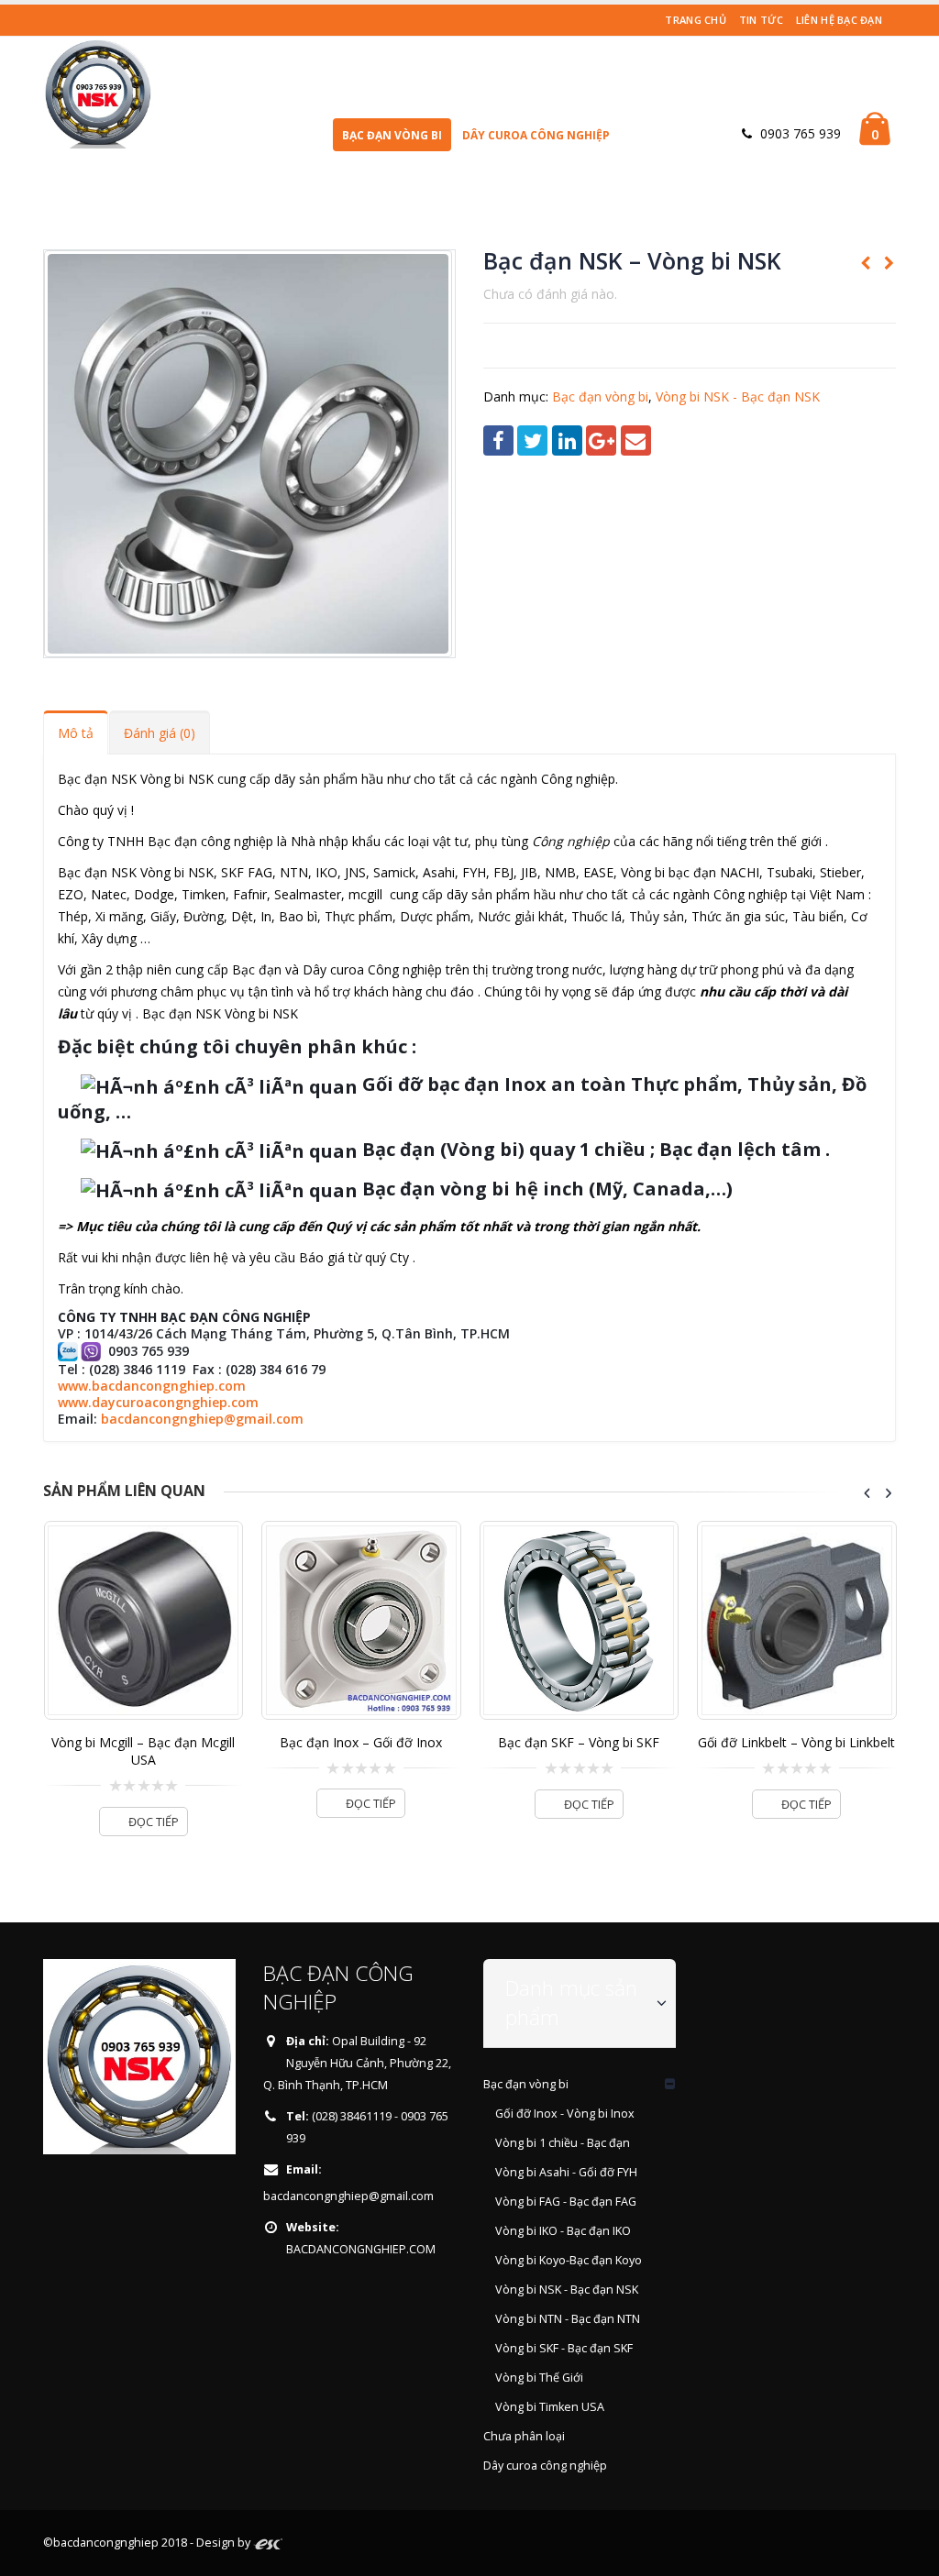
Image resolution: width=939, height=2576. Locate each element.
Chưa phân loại (524, 2436)
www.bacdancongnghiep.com (152, 1386)
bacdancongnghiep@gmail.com (202, 1419)
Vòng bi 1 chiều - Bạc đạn (563, 2143)
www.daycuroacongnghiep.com (158, 1402)
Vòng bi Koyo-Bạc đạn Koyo (569, 2260)
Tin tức (761, 20)
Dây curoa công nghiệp (536, 135)
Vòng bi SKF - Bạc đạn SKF (564, 2348)
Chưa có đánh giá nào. (550, 294)
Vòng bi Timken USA (550, 2407)
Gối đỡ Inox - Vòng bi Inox (565, 2114)
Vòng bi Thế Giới (539, 2378)
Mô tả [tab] (76, 733)
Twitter (532, 440)
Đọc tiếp (154, 1822)
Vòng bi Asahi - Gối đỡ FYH (566, 2172)
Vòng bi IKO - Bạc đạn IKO (563, 2231)
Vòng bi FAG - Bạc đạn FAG (566, 2202)
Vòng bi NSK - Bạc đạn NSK (738, 396)
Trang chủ (695, 20)
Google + (601, 440)
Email (636, 440)
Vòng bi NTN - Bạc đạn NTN (568, 2319)
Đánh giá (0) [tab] (160, 733)
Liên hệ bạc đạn (839, 20)
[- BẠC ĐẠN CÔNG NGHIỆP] (98, 93)
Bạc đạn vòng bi (392, 135)
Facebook (498, 440)
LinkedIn (567, 440)
